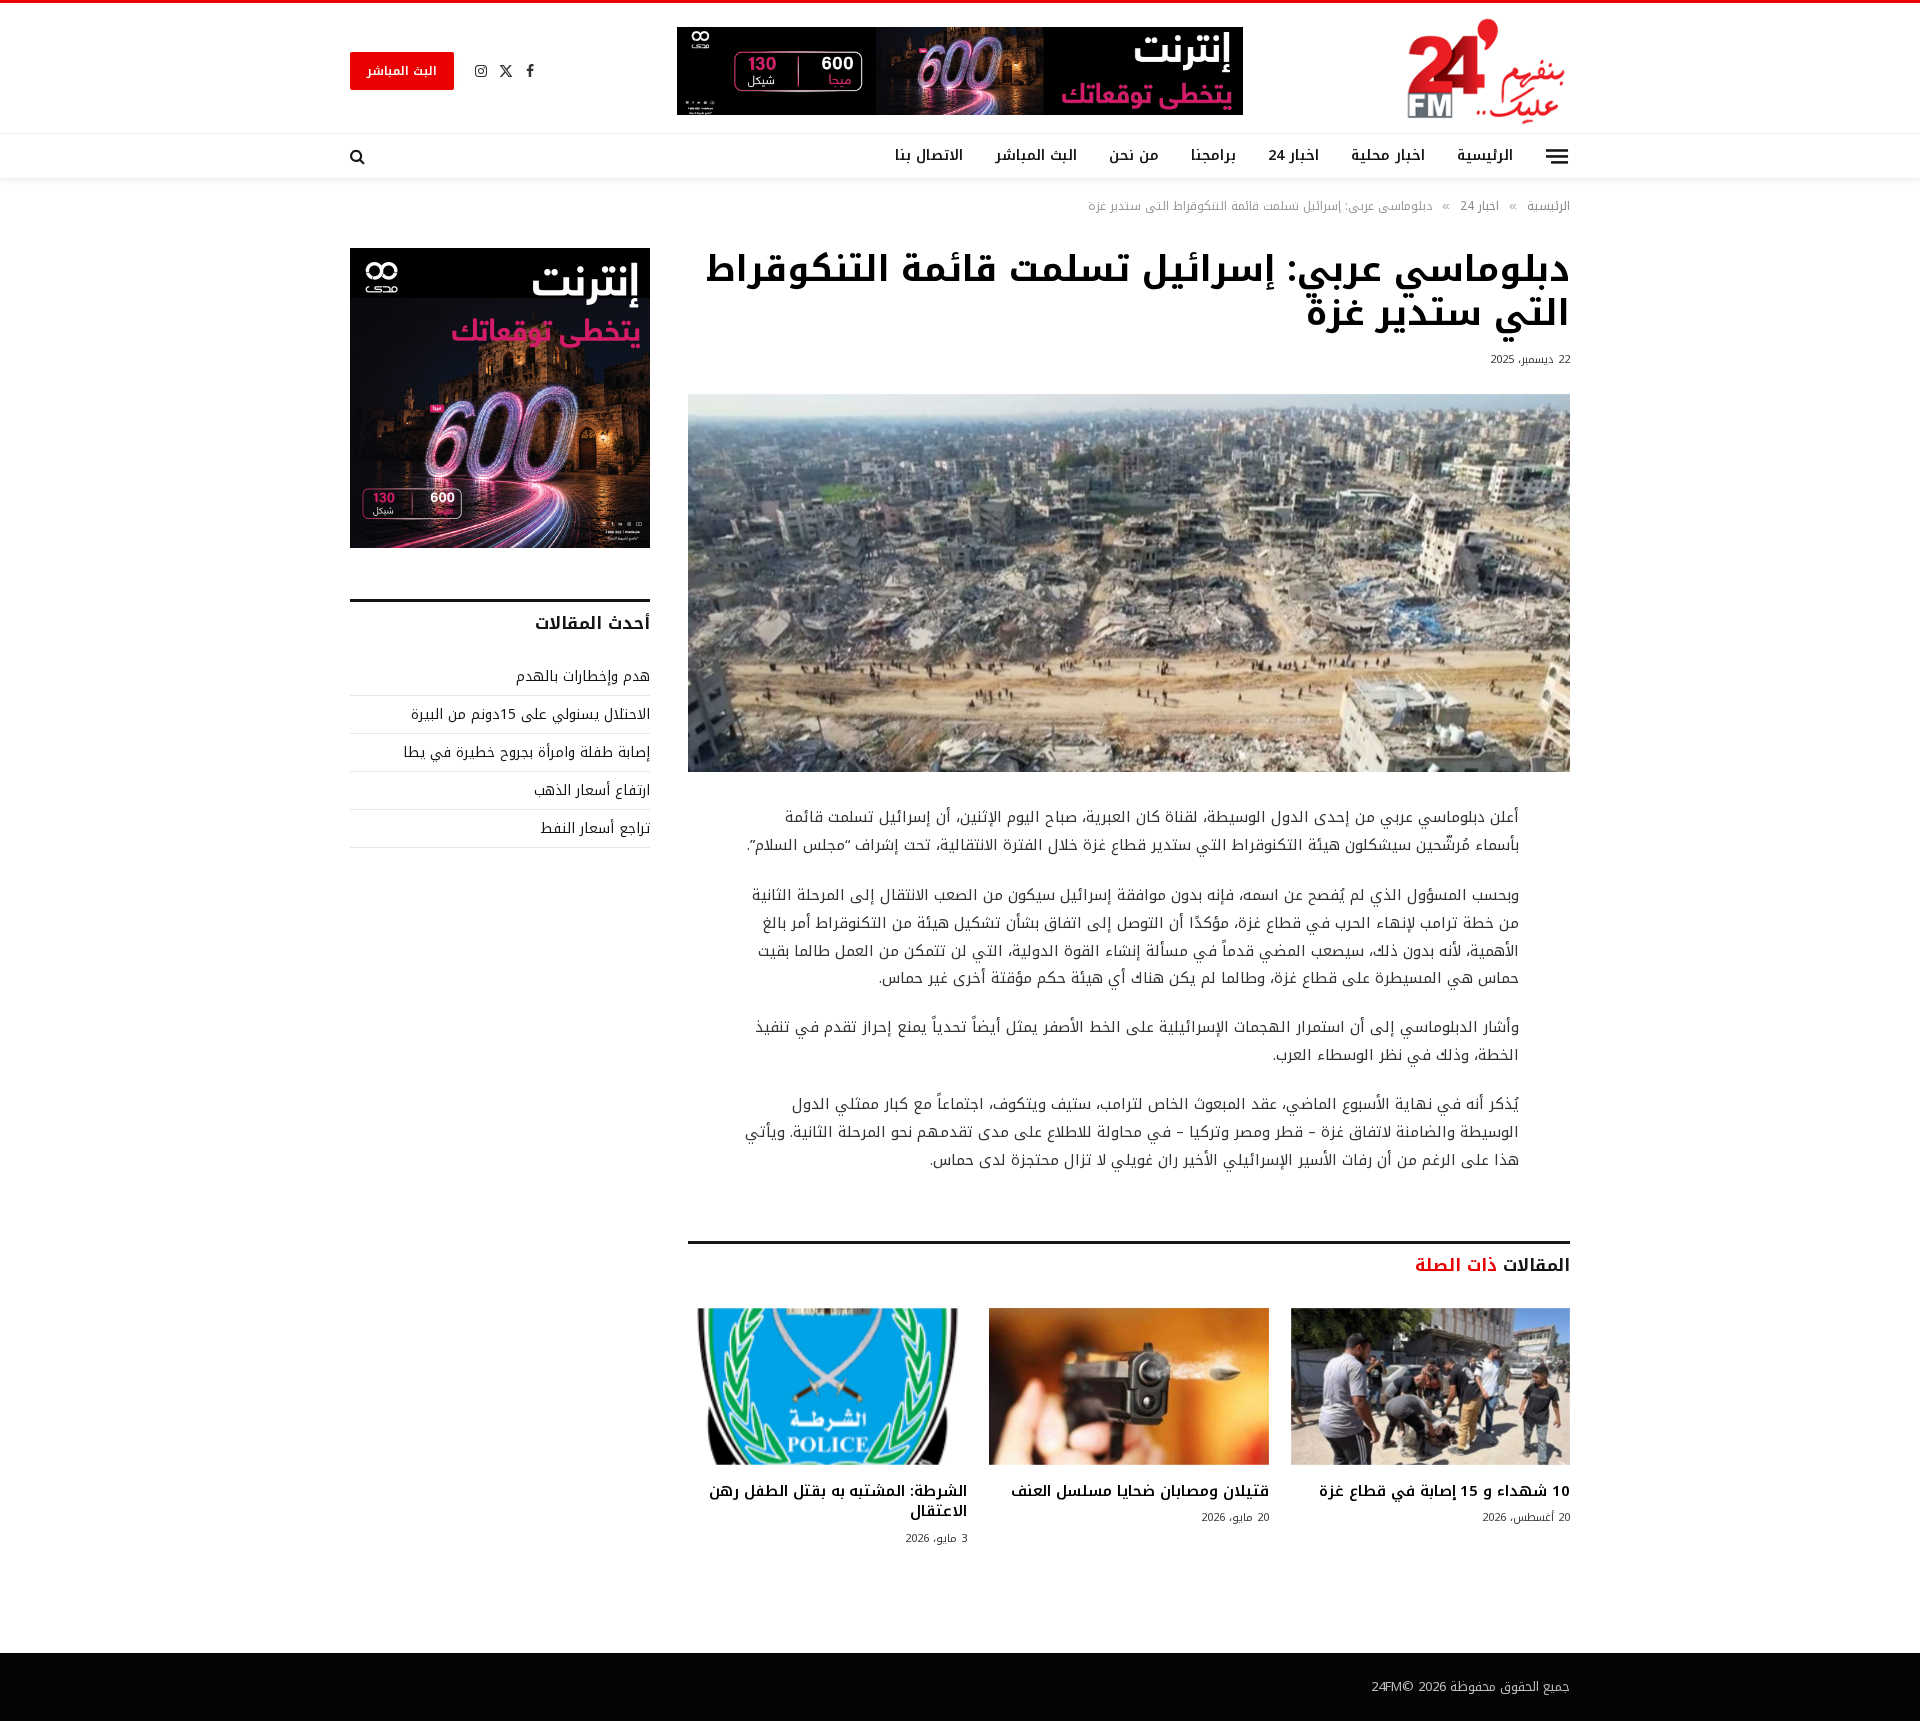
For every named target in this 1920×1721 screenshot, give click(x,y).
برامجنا (1213, 155)
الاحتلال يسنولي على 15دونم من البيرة (530, 714)
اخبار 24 (1293, 155)
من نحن (1134, 155)
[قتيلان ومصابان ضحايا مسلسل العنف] (1128, 1386)
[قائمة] (1557, 155)
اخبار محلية (1388, 155)
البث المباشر (402, 71)
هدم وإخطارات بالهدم (583, 676)
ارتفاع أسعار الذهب (592, 790)
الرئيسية (1485, 155)
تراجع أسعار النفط (595, 828)
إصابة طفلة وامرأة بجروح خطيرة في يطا (526, 752)
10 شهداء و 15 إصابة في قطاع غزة (1444, 1491)
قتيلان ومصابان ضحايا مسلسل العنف (1139, 1491)
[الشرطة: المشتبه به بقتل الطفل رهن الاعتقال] (827, 1386)
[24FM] (1486, 70)
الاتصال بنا (929, 155)
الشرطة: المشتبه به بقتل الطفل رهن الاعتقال (838, 1501)
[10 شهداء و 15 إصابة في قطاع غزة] (1430, 1386)
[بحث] (359, 156)
